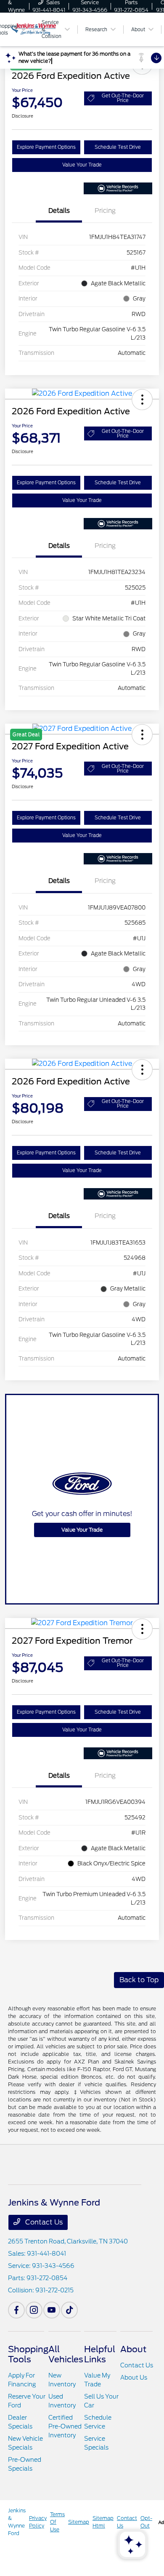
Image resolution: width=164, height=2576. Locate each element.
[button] (142, 400)
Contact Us (43, 2222)
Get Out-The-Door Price (123, 98)
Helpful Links (100, 2354)
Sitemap (79, 2522)
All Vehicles (66, 2354)
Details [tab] (59, 211)
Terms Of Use (57, 2522)
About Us (134, 2377)
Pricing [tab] (105, 211)
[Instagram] (34, 2310)
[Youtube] (52, 2310)
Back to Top (139, 1980)
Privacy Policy (38, 2522)
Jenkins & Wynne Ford (17, 2522)
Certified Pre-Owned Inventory (65, 2426)
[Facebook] (16, 2310)
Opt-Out (146, 2522)
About (133, 2349)
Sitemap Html (103, 2522)
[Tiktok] (69, 2310)
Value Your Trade (82, 165)
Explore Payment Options (46, 147)
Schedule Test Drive (118, 147)
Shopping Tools (28, 2354)
